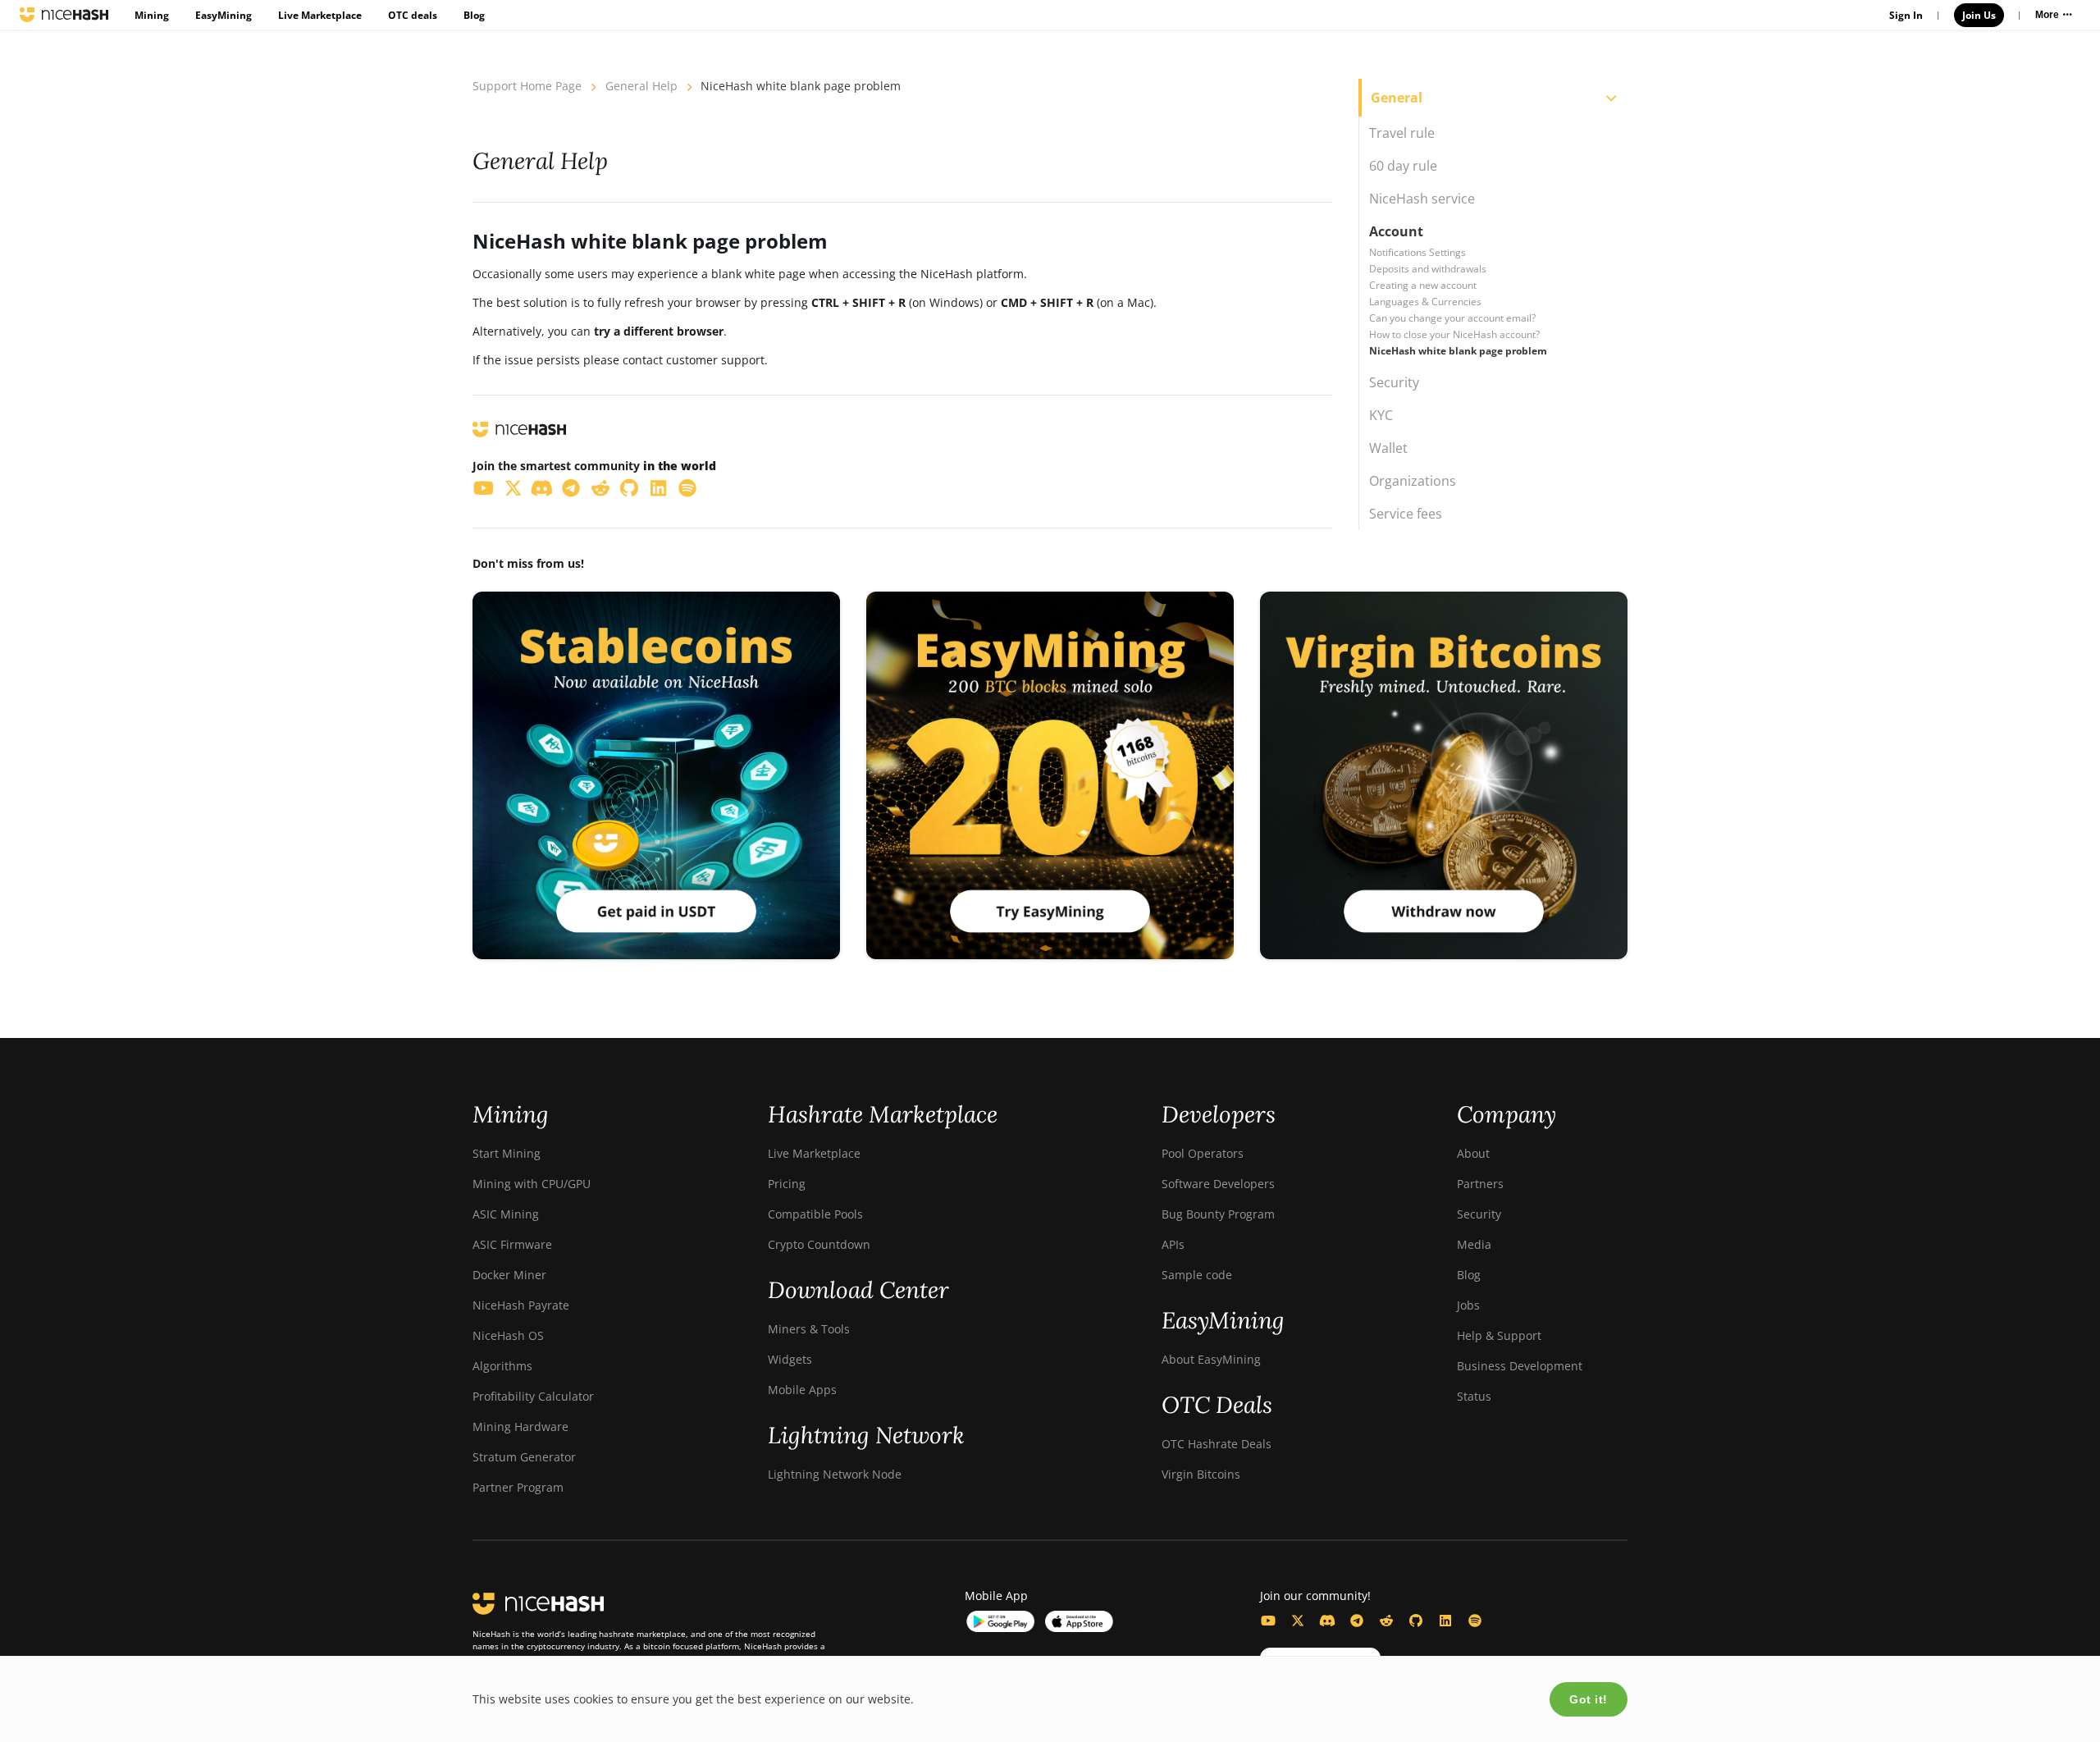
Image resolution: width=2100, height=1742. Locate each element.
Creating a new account (1423, 285)
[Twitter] (1298, 1621)
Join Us (1979, 15)
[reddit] (600, 487)
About (1473, 1153)
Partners (1480, 1184)
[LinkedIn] (1445, 1621)
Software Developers (1218, 1184)
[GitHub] (1416, 1621)
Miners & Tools (809, 1329)
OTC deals (413, 15)
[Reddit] (1386, 1621)
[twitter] (514, 487)
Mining (152, 15)
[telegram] (572, 487)
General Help (641, 86)
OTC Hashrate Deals (1217, 1444)
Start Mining (507, 1153)
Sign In (1906, 15)
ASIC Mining (506, 1214)
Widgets (790, 1359)
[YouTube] (1268, 1621)
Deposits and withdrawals (1428, 269)
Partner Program (518, 1487)
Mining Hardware (520, 1427)
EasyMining (224, 15)
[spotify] (688, 487)
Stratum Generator (524, 1457)
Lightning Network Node (835, 1474)
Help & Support (1499, 1335)
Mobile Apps (802, 1390)
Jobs (1468, 1305)
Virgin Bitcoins (1201, 1474)
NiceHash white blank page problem (1458, 351)
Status (1474, 1396)
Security (1479, 1214)
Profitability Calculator (533, 1396)
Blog (474, 15)
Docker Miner (509, 1275)
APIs (1173, 1244)
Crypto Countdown (819, 1244)
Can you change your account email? (1452, 318)
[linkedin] (659, 487)
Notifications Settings (1417, 252)
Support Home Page (527, 86)
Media (1474, 1244)
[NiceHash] (64, 15)
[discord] (542, 487)
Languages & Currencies (1425, 302)
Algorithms (502, 1366)
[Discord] (1327, 1621)
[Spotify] (1475, 1621)
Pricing (787, 1184)
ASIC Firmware (512, 1244)
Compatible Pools (815, 1214)
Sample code (1197, 1275)
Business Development (1520, 1366)
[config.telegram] (1357, 1621)
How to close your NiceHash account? (1454, 334)
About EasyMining (1211, 1359)
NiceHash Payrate (521, 1305)
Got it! (1589, 1699)
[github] (630, 487)
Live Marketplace (320, 15)
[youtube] (484, 487)
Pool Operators (1203, 1153)
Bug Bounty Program (1218, 1214)
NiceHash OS (508, 1335)
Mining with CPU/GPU (532, 1184)
